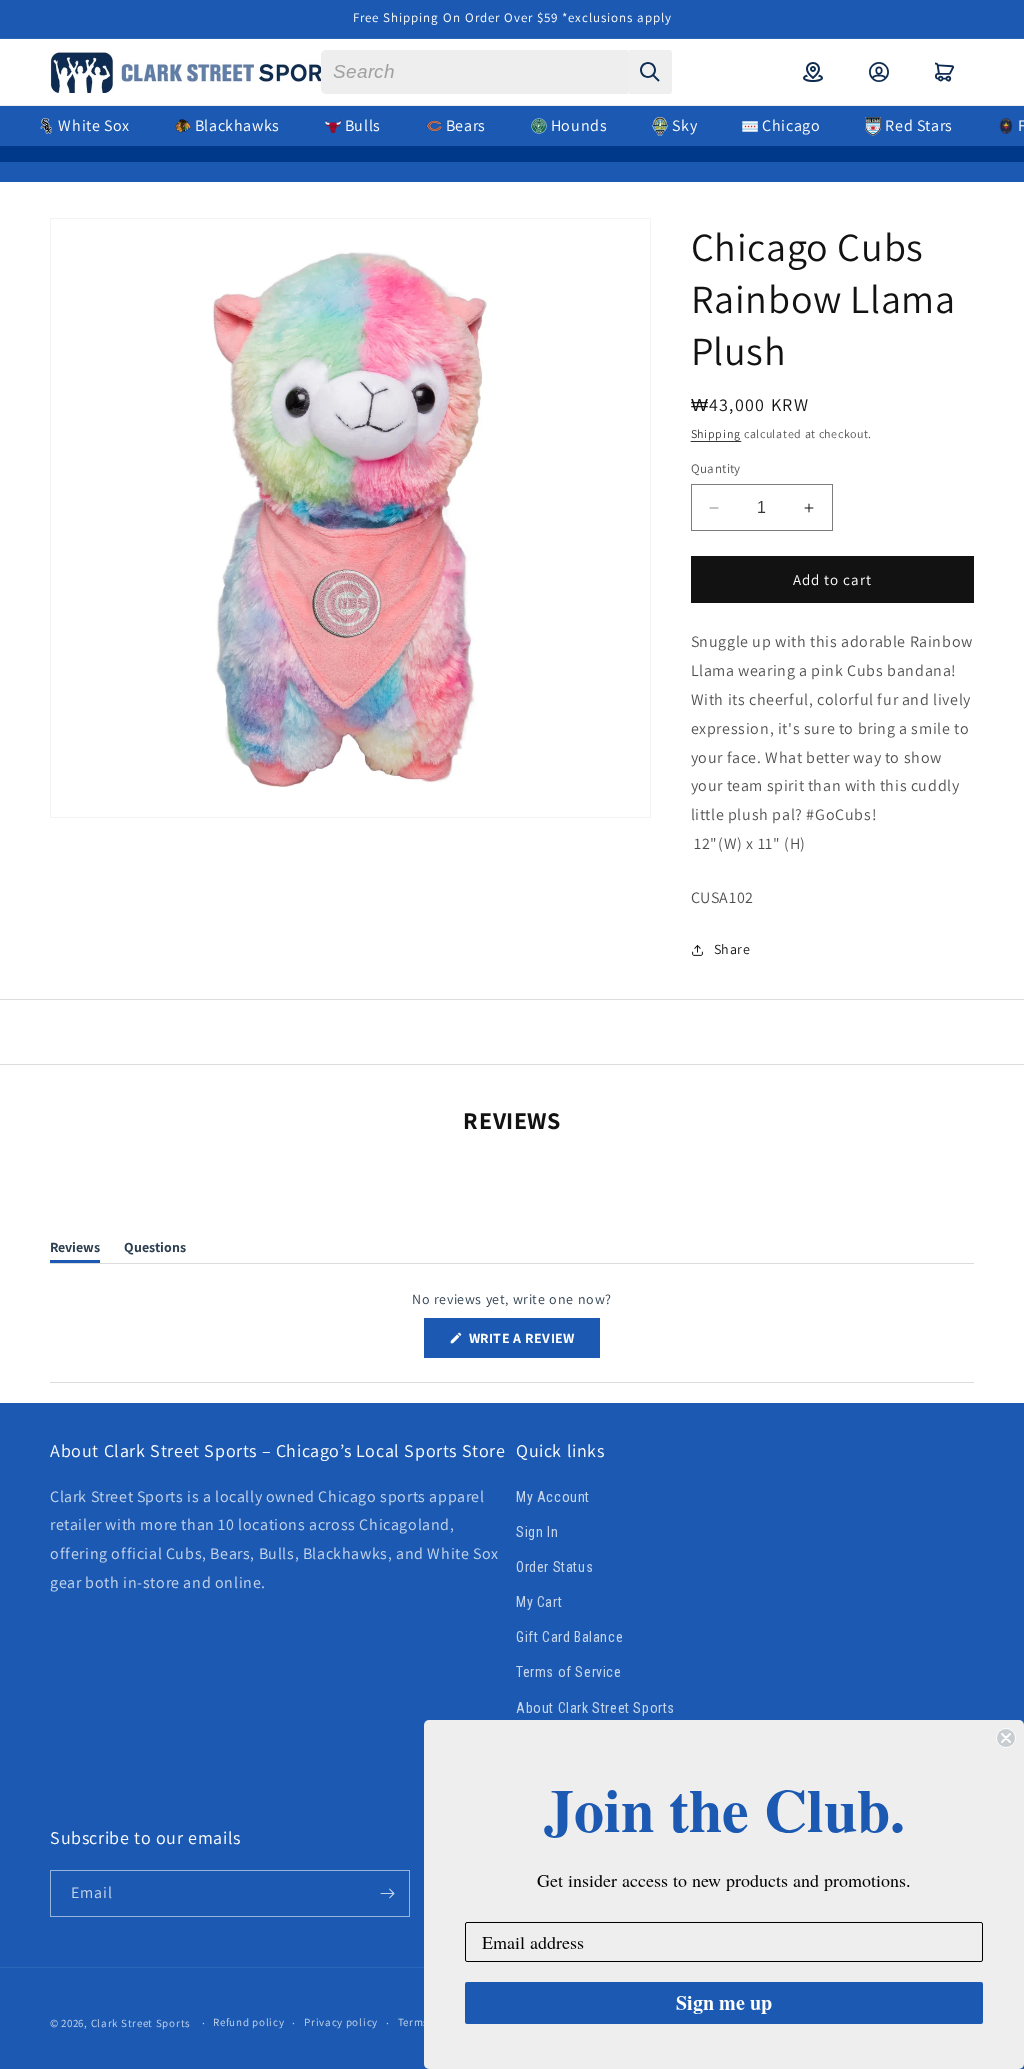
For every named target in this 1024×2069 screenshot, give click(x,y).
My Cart (539, 1602)
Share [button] (732, 949)
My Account (553, 1497)
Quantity (716, 468)
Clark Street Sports (141, 2023)
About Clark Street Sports (595, 1708)
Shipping (716, 433)
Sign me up (724, 2002)
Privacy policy (341, 2022)
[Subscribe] (387, 1893)
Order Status (554, 1567)
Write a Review (533, 1343)
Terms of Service (569, 1672)
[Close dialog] (1006, 1738)
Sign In (537, 1532)
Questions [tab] (155, 1250)
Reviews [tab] (75, 1250)
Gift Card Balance (569, 1637)
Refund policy (248, 2022)
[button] (945, 72)
